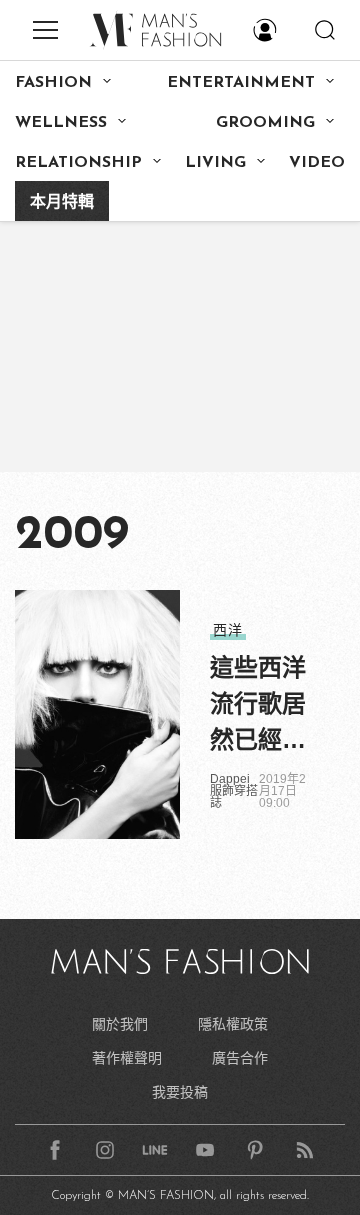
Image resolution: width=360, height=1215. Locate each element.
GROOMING (265, 123)
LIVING (215, 163)
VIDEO (317, 163)
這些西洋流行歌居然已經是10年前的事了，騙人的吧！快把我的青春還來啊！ (259, 706)
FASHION (53, 83)
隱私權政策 (233, 1024)
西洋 (228, 630)
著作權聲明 (127, 1058)
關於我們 (120, 1024)
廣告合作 (240, 1058)
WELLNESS (61, 123)
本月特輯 (62, 203)
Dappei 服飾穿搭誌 (234, 791)
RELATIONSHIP (78, 163)
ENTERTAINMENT (241, 83)
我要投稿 (180, 1092)
